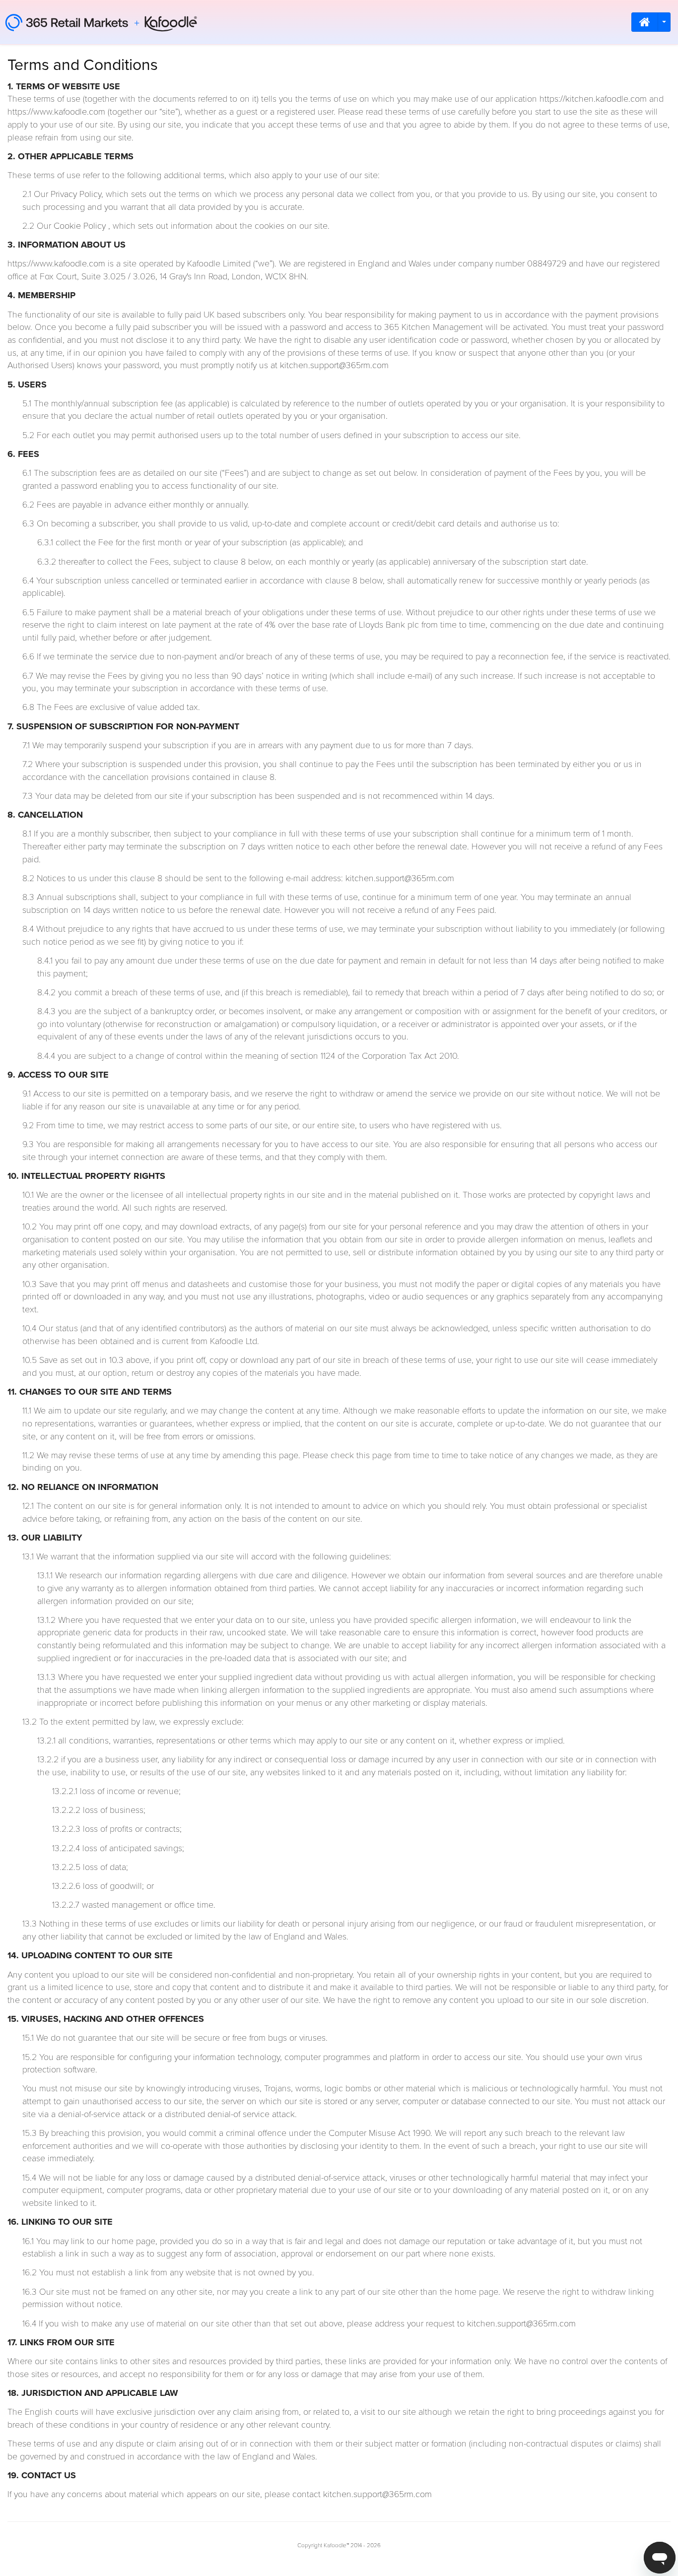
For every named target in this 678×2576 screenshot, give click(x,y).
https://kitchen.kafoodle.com (593, 99)
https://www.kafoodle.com (56, 112)
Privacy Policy (76, 194)
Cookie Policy (80, 226)
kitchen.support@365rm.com (334, 366)
